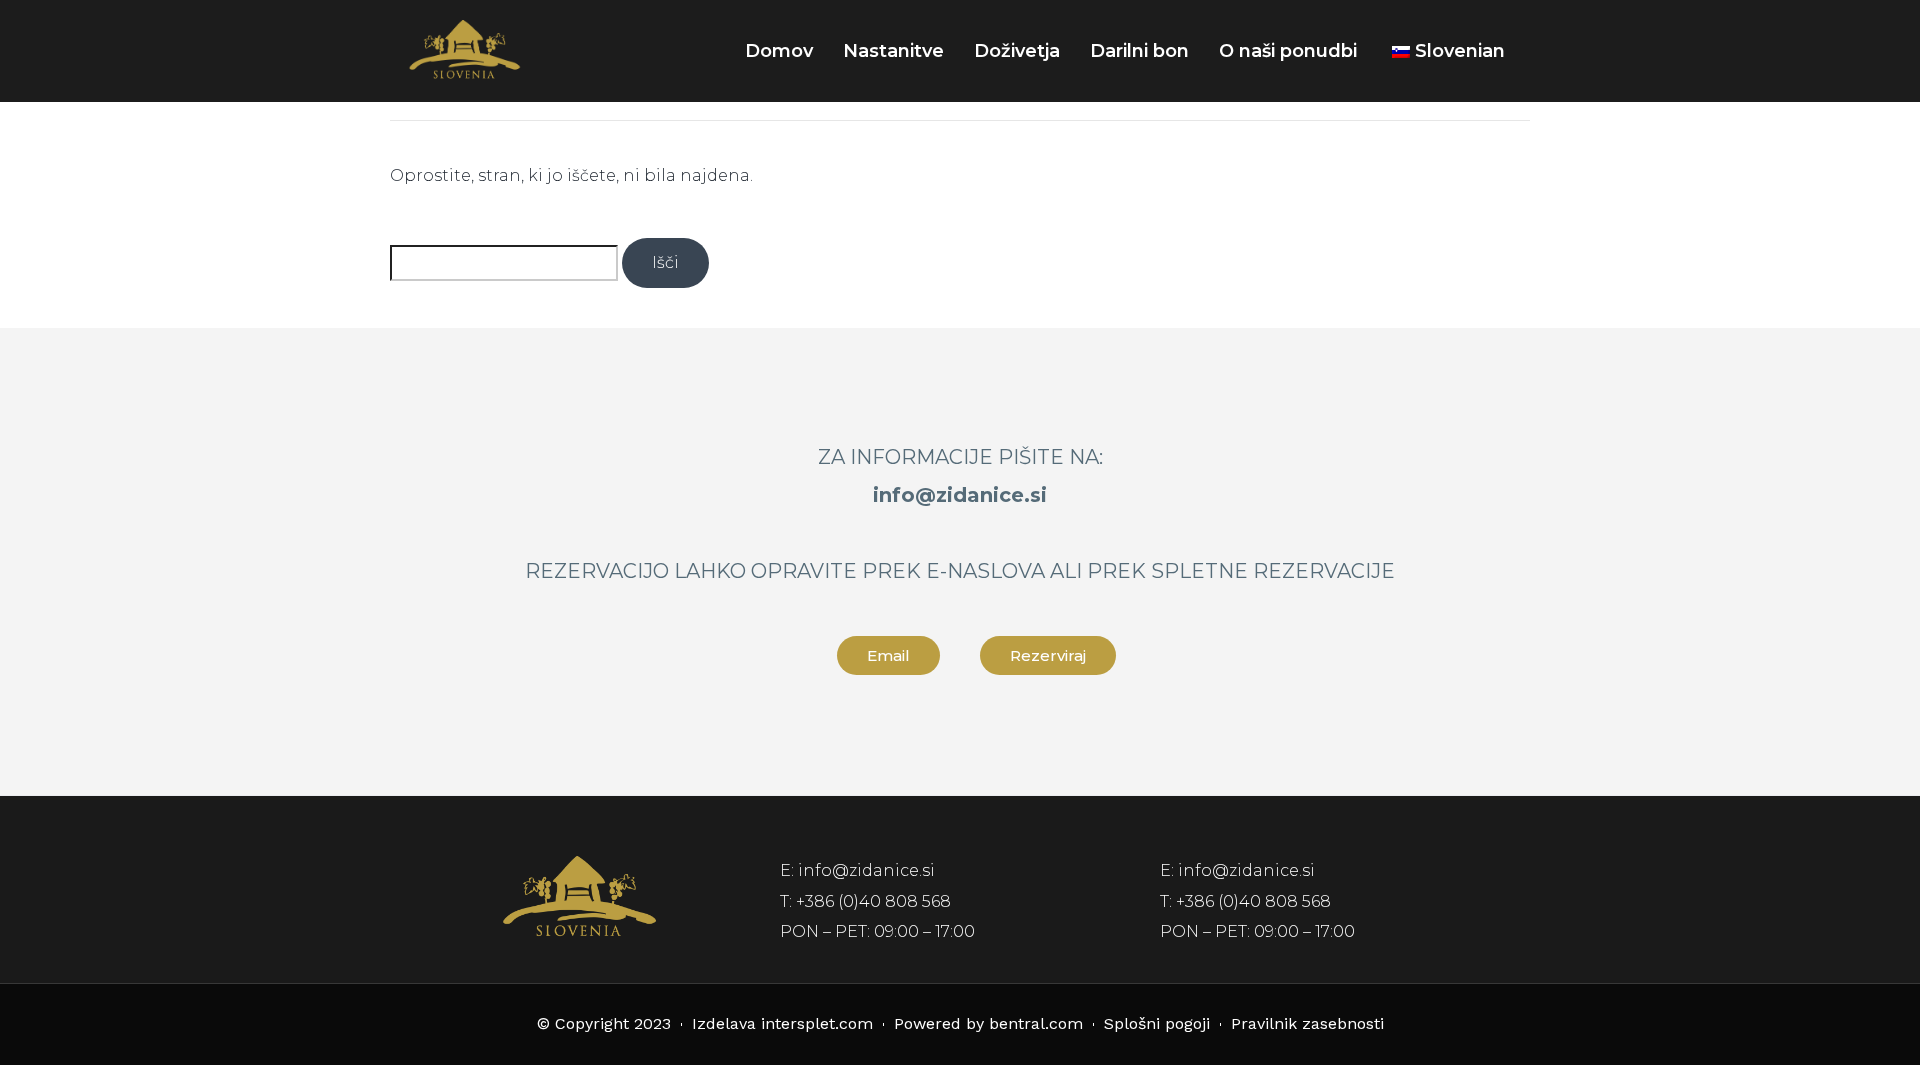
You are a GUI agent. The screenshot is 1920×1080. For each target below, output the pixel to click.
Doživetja (1017, 51)
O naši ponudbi (1288, 51)
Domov (779, 51)
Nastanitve (893, 51)
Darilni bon (1139, 51)
